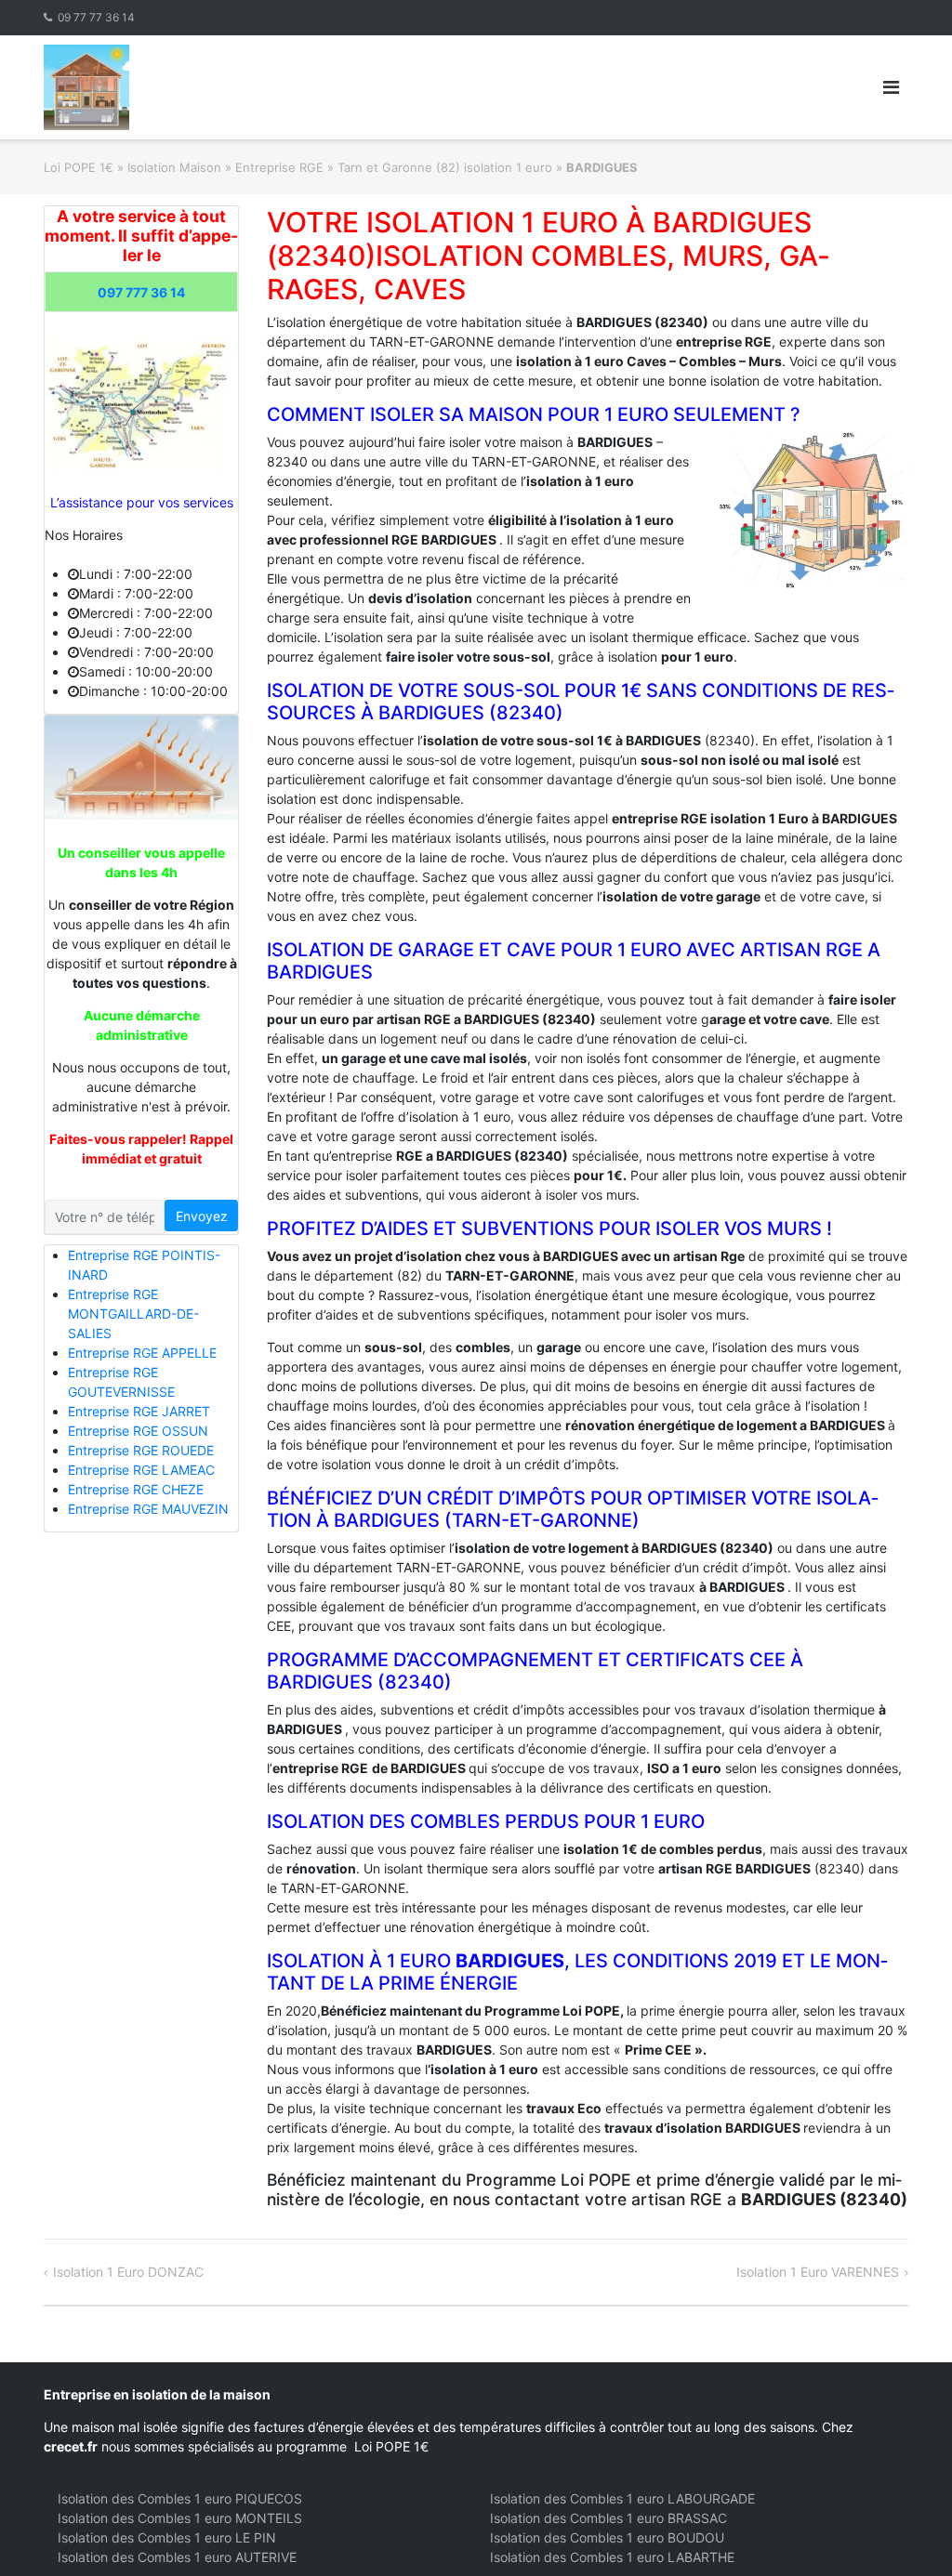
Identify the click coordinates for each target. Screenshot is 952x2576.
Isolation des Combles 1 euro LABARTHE (612, 2557)
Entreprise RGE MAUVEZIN (148, 1509)
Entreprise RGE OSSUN (138, 1431)
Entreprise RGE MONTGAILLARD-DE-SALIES (133, 1314)
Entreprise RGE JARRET (139, 1411)
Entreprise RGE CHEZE (136, 1489)
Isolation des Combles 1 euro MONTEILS (180, 2518)
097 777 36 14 (141, 292)
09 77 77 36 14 (96, 17)
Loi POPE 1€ (79, 167)
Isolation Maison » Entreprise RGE (225, 167)
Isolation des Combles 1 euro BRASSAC (608, 2518)
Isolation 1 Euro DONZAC (128, 2272)
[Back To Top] (906, 2531)
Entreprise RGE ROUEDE (141, 1450)
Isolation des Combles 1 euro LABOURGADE (622, 2498)
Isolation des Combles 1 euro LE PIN (167, 2537)
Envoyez (202, 1216)
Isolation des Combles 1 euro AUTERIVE (177, 2557)
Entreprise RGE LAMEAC (141, 1470)
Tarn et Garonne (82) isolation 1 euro (445, 167)
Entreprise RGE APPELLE (142, 1353)
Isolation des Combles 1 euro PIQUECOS (180, 2498)
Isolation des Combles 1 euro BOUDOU (607, 2537)
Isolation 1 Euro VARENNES (818, 2272)
